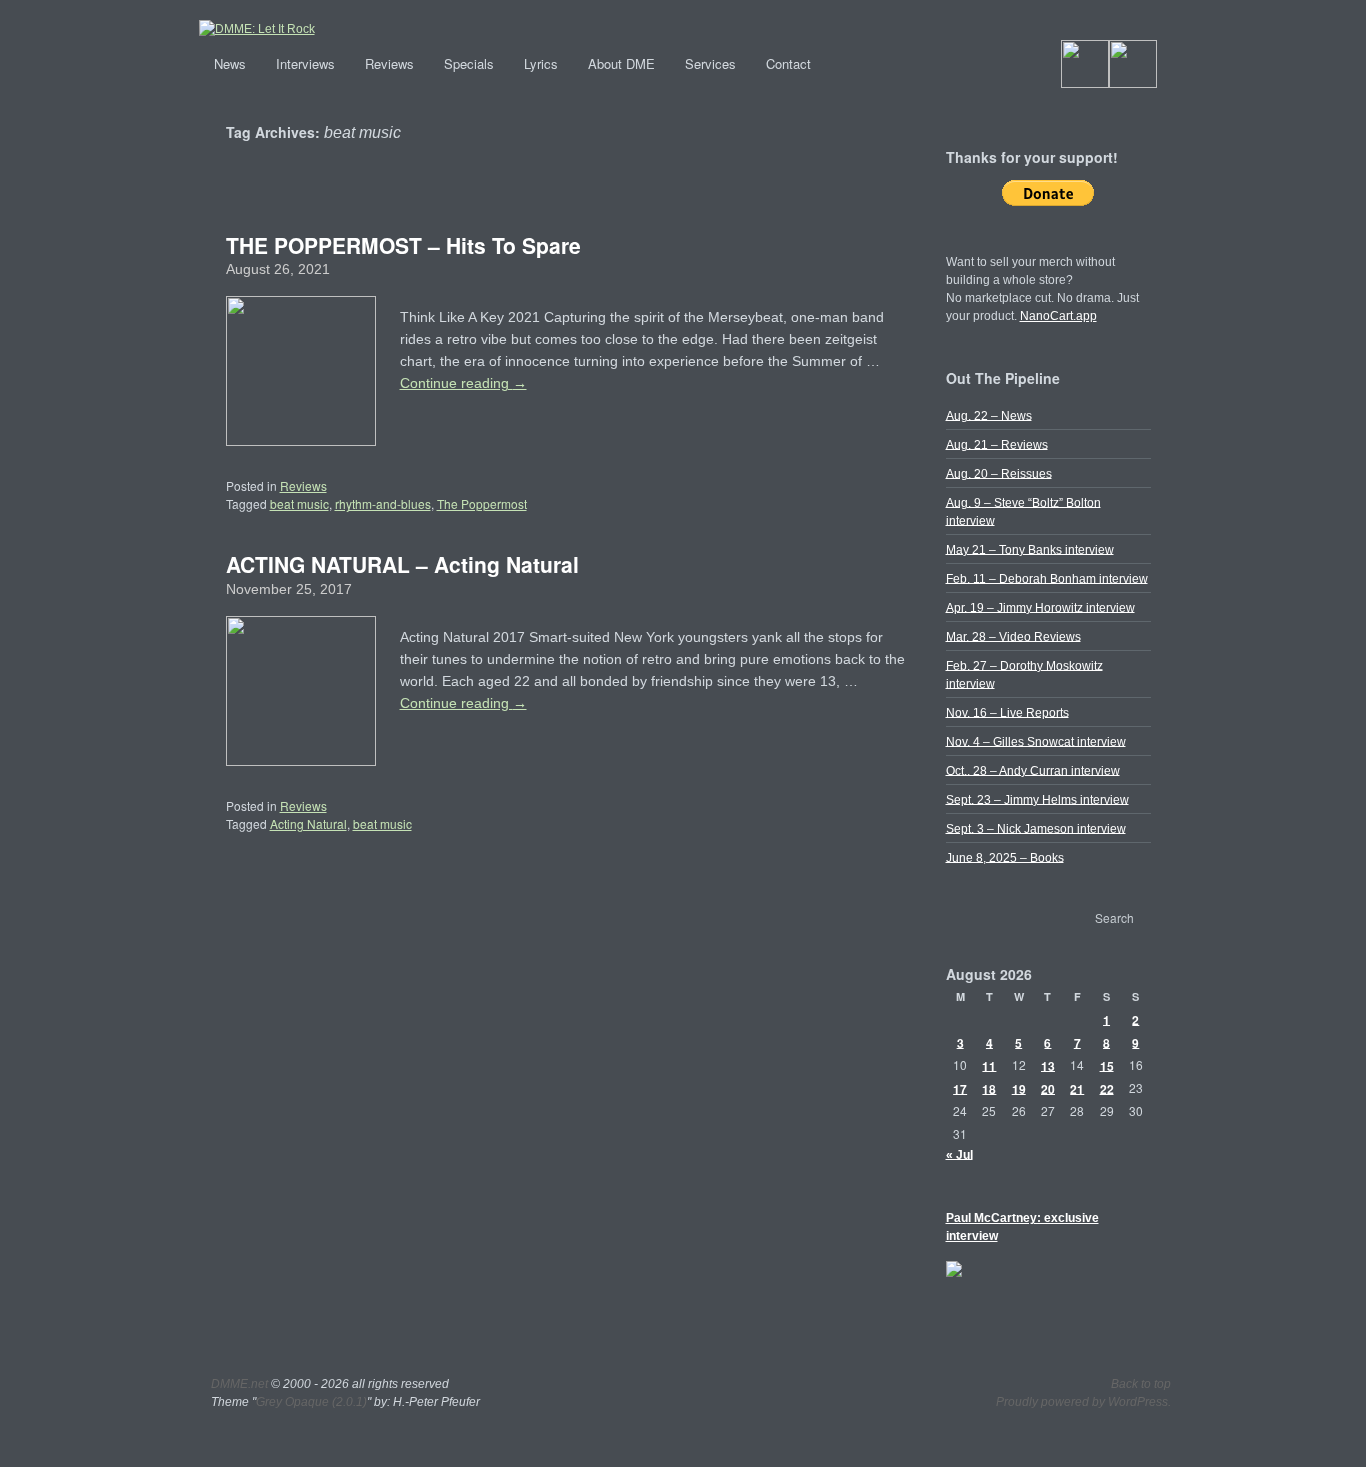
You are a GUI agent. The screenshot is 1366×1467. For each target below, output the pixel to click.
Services (710, 63)
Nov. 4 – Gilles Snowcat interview (1036, 741)
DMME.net (239, 1384)
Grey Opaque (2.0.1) (311, 1402)
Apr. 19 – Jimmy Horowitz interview (1040, 607)
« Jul (959, 1154)
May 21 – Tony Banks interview (1030, 549)
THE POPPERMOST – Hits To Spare (403, 245)
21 (1077, 1088)
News (230, 63)
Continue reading (463, 383)
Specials (469, 63)
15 (1107, 1065)
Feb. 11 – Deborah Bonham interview (1047, 578)
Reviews (389, 63)
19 (1019, 1088)
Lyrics (541, 63)
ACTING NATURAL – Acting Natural (402, 564)
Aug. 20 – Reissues (999, 473)
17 (960, 1088)
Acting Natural (308, 823)
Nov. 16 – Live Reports (1007, 712)
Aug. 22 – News (989, 415)
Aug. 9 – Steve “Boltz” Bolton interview (1023, 511)
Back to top (1141, 1384)
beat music (299, 503)
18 (989, 1088)
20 (1048, 1088)
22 (1107, 1088)
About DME (621, 63)
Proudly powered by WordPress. (1083, 1402)
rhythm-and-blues (383, 503)
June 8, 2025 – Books (1005, 857)
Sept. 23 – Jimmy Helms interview (1037, 799)
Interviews (305, 63)
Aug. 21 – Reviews (997, 444)
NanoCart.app (1058, 316)
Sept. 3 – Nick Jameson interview (1036, 828)
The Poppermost (482, 503)
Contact (788, 63)
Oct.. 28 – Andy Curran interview (1033, 770)
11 (989, 1065)
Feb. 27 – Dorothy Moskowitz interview (1024, 674)
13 (1048, 1065)
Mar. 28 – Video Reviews (1013, 636)
